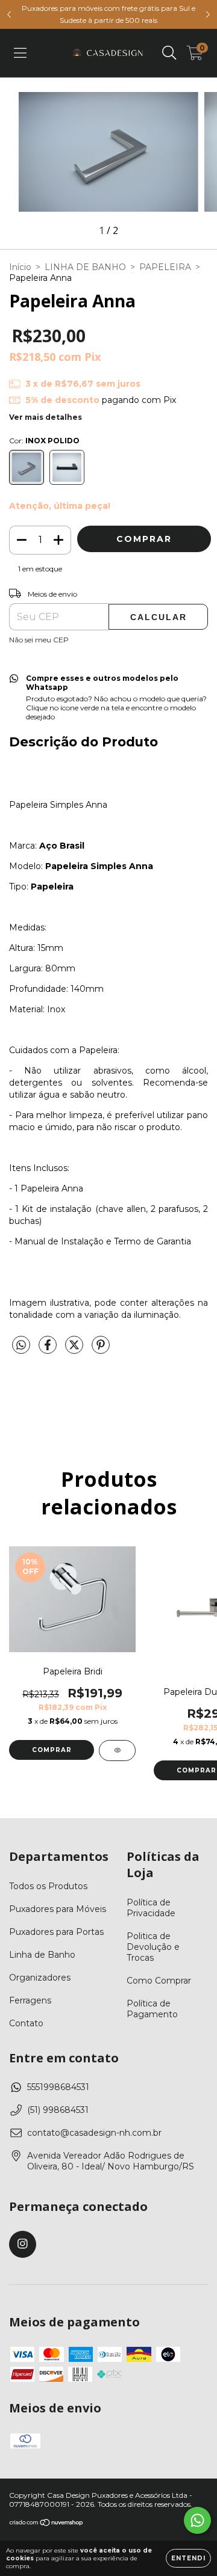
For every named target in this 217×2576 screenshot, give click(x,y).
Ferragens (30, 2000)
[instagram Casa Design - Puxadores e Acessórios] (23, 2244)
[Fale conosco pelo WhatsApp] (197, 2520)
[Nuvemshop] (47, 2524)
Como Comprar (159, 1981)
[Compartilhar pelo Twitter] (75, 1350)
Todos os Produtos (48, 1886)
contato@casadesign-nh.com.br (94, 2133)
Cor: (44, 441)
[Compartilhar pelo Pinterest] (101, 1350)
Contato (26, 2023)
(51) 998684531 (58, 2110)
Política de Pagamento (152, 2009)
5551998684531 (58, 2087)
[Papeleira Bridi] (117, 1751)
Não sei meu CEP (39, 640)
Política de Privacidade (151, 1908)
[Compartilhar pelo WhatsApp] (21, 1345)
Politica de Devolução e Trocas (153, 1947)
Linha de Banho (42, 1955)
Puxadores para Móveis (58, 1909)
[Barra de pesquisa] (169, 53)
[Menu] (20, 53)
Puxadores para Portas (56, 1932)
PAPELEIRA (165, 267)
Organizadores (40, 1978)
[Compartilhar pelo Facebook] (49, 1350)
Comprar (52, 1750)
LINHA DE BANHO (85, 267)
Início (20, 267)
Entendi (188, 2558)
